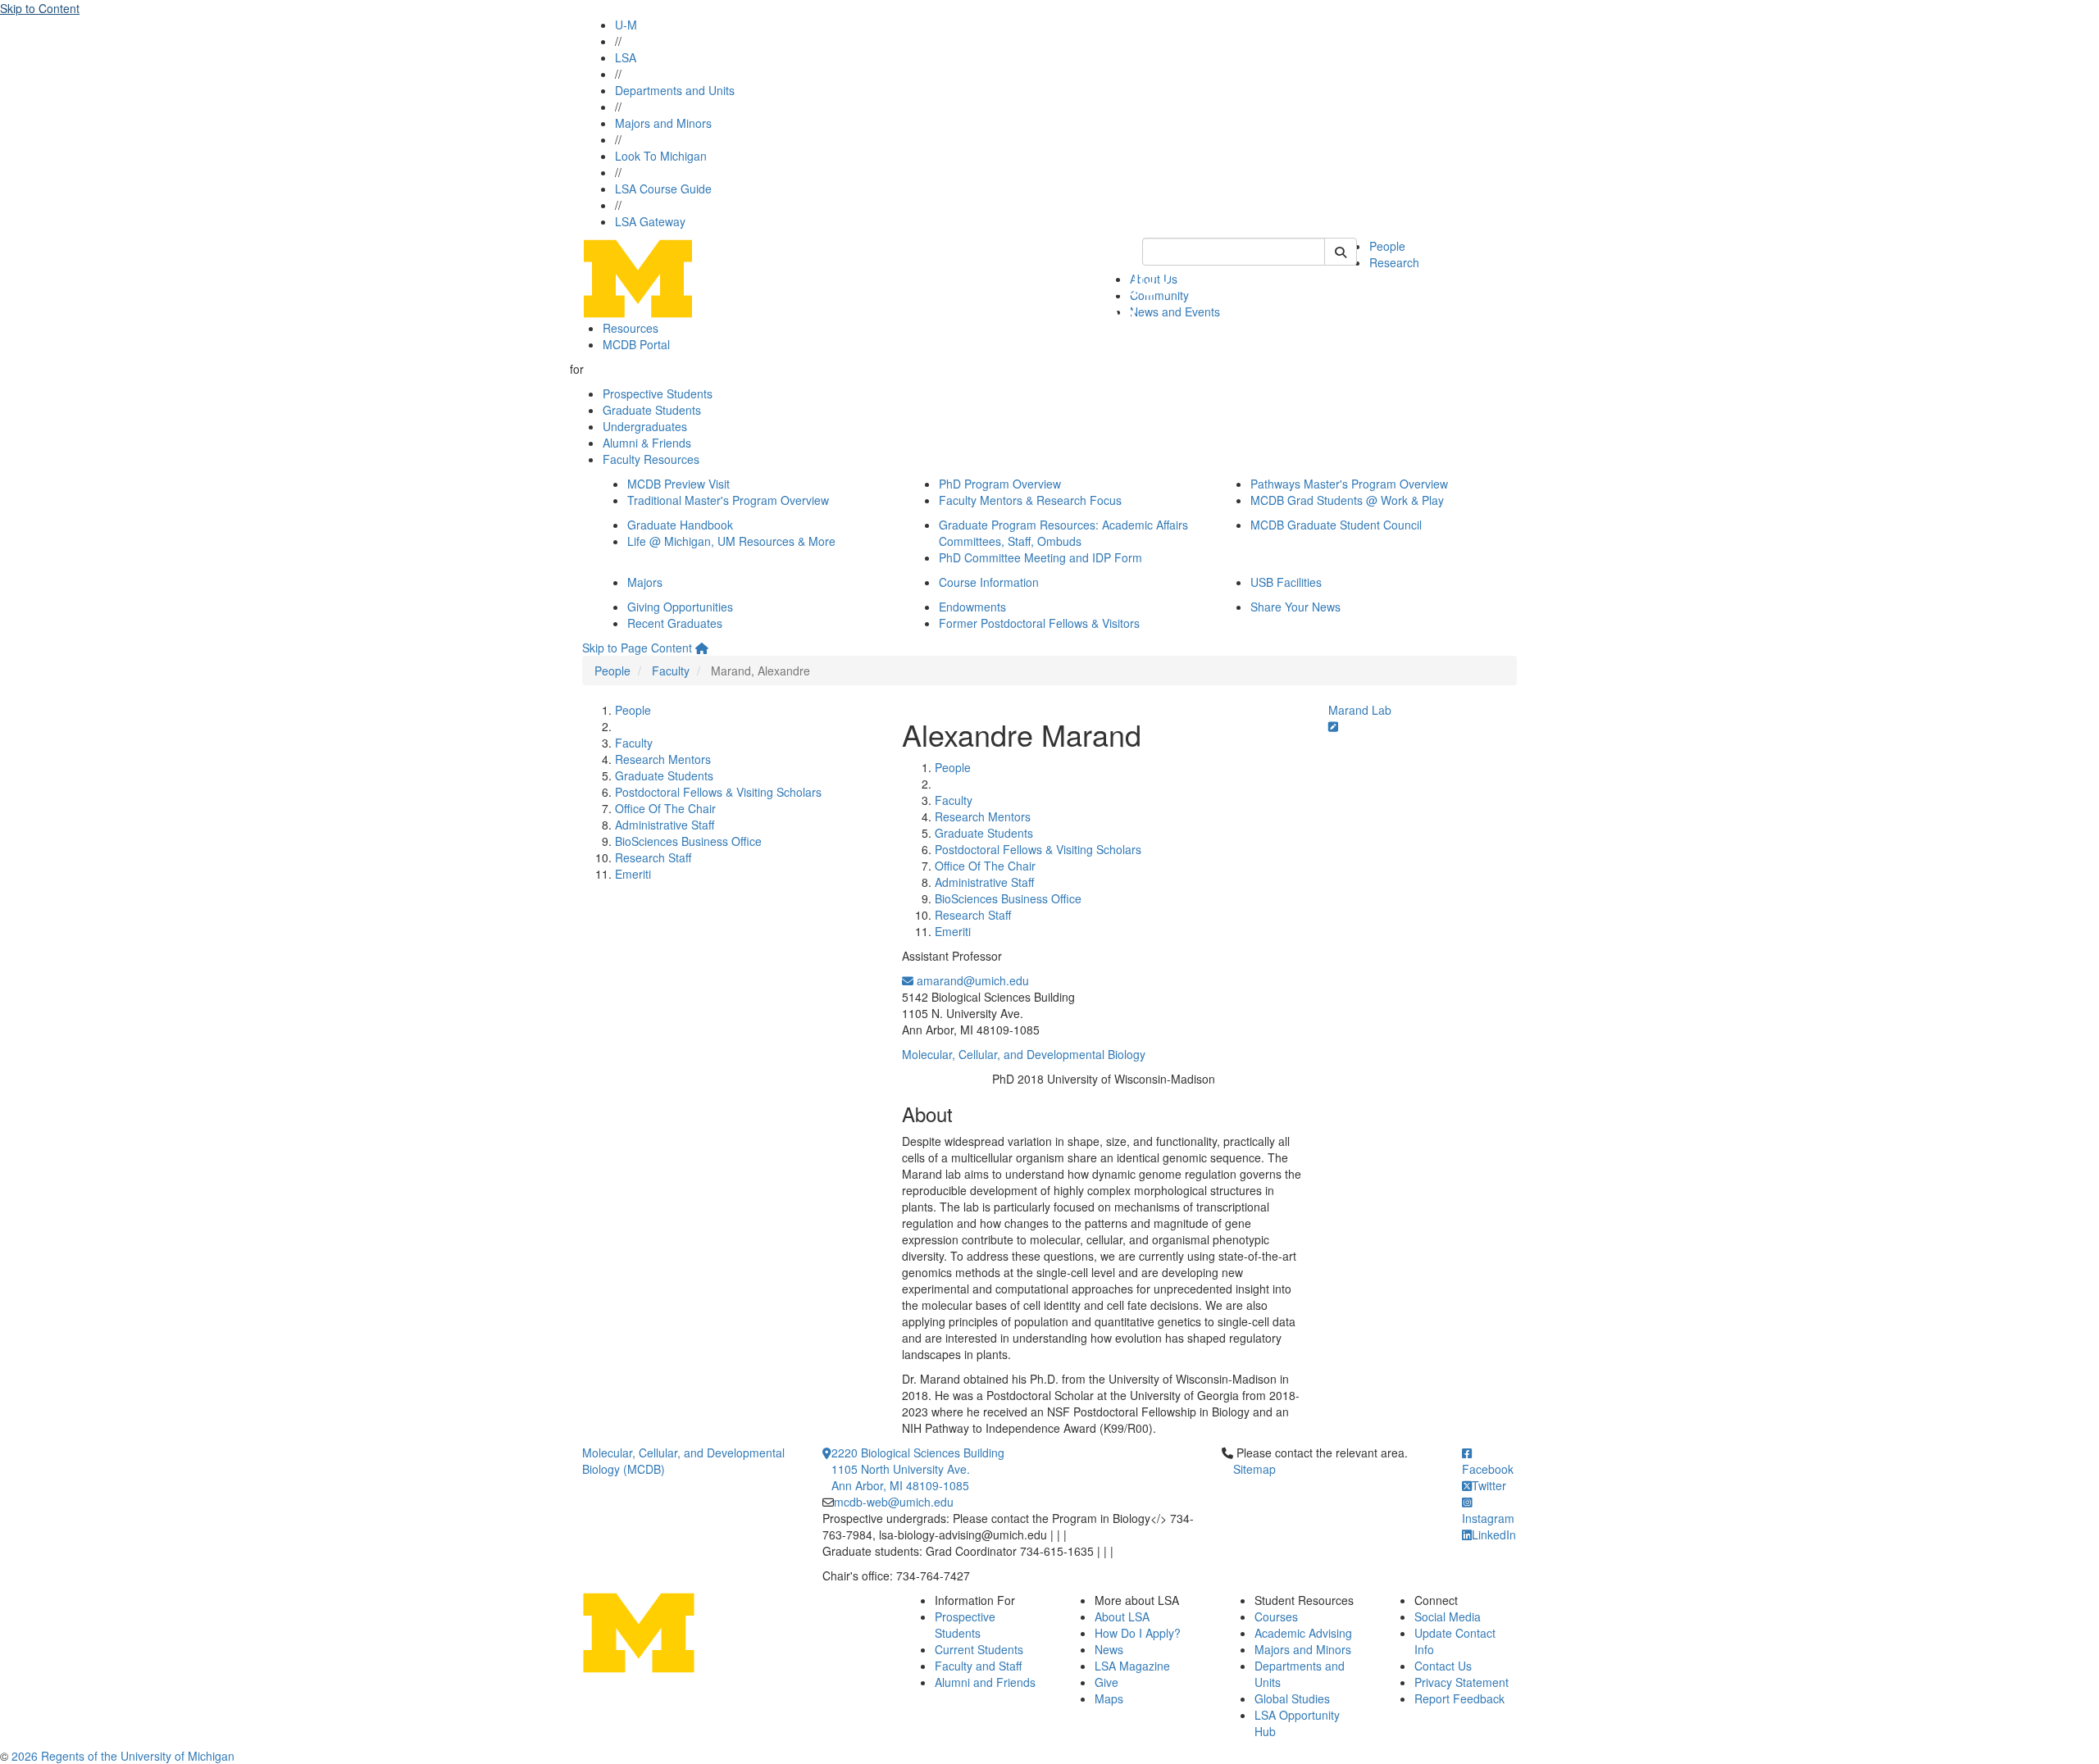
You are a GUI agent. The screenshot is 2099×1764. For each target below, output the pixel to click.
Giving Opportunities (680, 607)
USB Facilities (1286, 582)
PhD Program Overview (1000, 484)
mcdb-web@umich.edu (894, 1502)
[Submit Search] (1341, 252)
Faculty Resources (651, 459)
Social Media (1448, 1616)
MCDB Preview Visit (678, 484)
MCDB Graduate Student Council (1336, 525)
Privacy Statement (1462, 1682)
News (1109, 1649)
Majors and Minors (663, 123)
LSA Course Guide (663, 189)
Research (1394, 262)
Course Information (989, 582)
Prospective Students (658, 393)
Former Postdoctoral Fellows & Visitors (1039, 623)
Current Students (979, 1649)
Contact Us (1443, 1666)
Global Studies (1292, 1698)
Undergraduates (645, 426)
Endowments (972, 607)
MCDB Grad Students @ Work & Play (1347, 500)
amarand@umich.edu (971, 980)
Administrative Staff (665, 825)
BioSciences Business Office (688, 841)
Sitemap (1254, 1469)
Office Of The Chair (665, 808)
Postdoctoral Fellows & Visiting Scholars (718, 792)
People (1387, 246)
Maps (1109, 1698)
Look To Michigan (661, 156)
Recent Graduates (675, 623)
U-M (626, 25)
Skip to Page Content (637, 648)
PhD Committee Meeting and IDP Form (1040, 557)
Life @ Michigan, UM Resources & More (731, 541)
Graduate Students (652, 410)
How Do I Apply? (1138, 1633)
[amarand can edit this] (1333, 726)
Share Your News (1295, 607)
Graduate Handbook (680, 525)
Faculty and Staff (978, 1666)
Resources (631, 328)
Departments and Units (675, 90)
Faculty (671, 671)
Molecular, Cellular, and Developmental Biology (1024, 1054)
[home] (702, 648)
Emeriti (633, 874)
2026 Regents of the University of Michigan (123, 1756)
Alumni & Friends (647, 443)
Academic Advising (1303, 1633)
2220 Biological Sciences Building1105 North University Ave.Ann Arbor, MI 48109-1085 (918, 1469)
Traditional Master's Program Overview (728, 500)
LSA (626, 57)
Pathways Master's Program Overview (1349, 484)
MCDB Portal (636, 344)
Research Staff (653, 857)
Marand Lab (1360, 710)
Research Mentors (663, 759)
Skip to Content (40, 8)
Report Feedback (1459, 1698)
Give (1106, 1682)
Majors (645, 582)
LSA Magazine (1132, 1666)
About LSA (1122, 1616)
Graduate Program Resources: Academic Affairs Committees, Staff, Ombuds (1063, 533)
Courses (1276, 1616)
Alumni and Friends (985, 1682)
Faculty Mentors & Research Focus (1030, 500)
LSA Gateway (650, 221)
